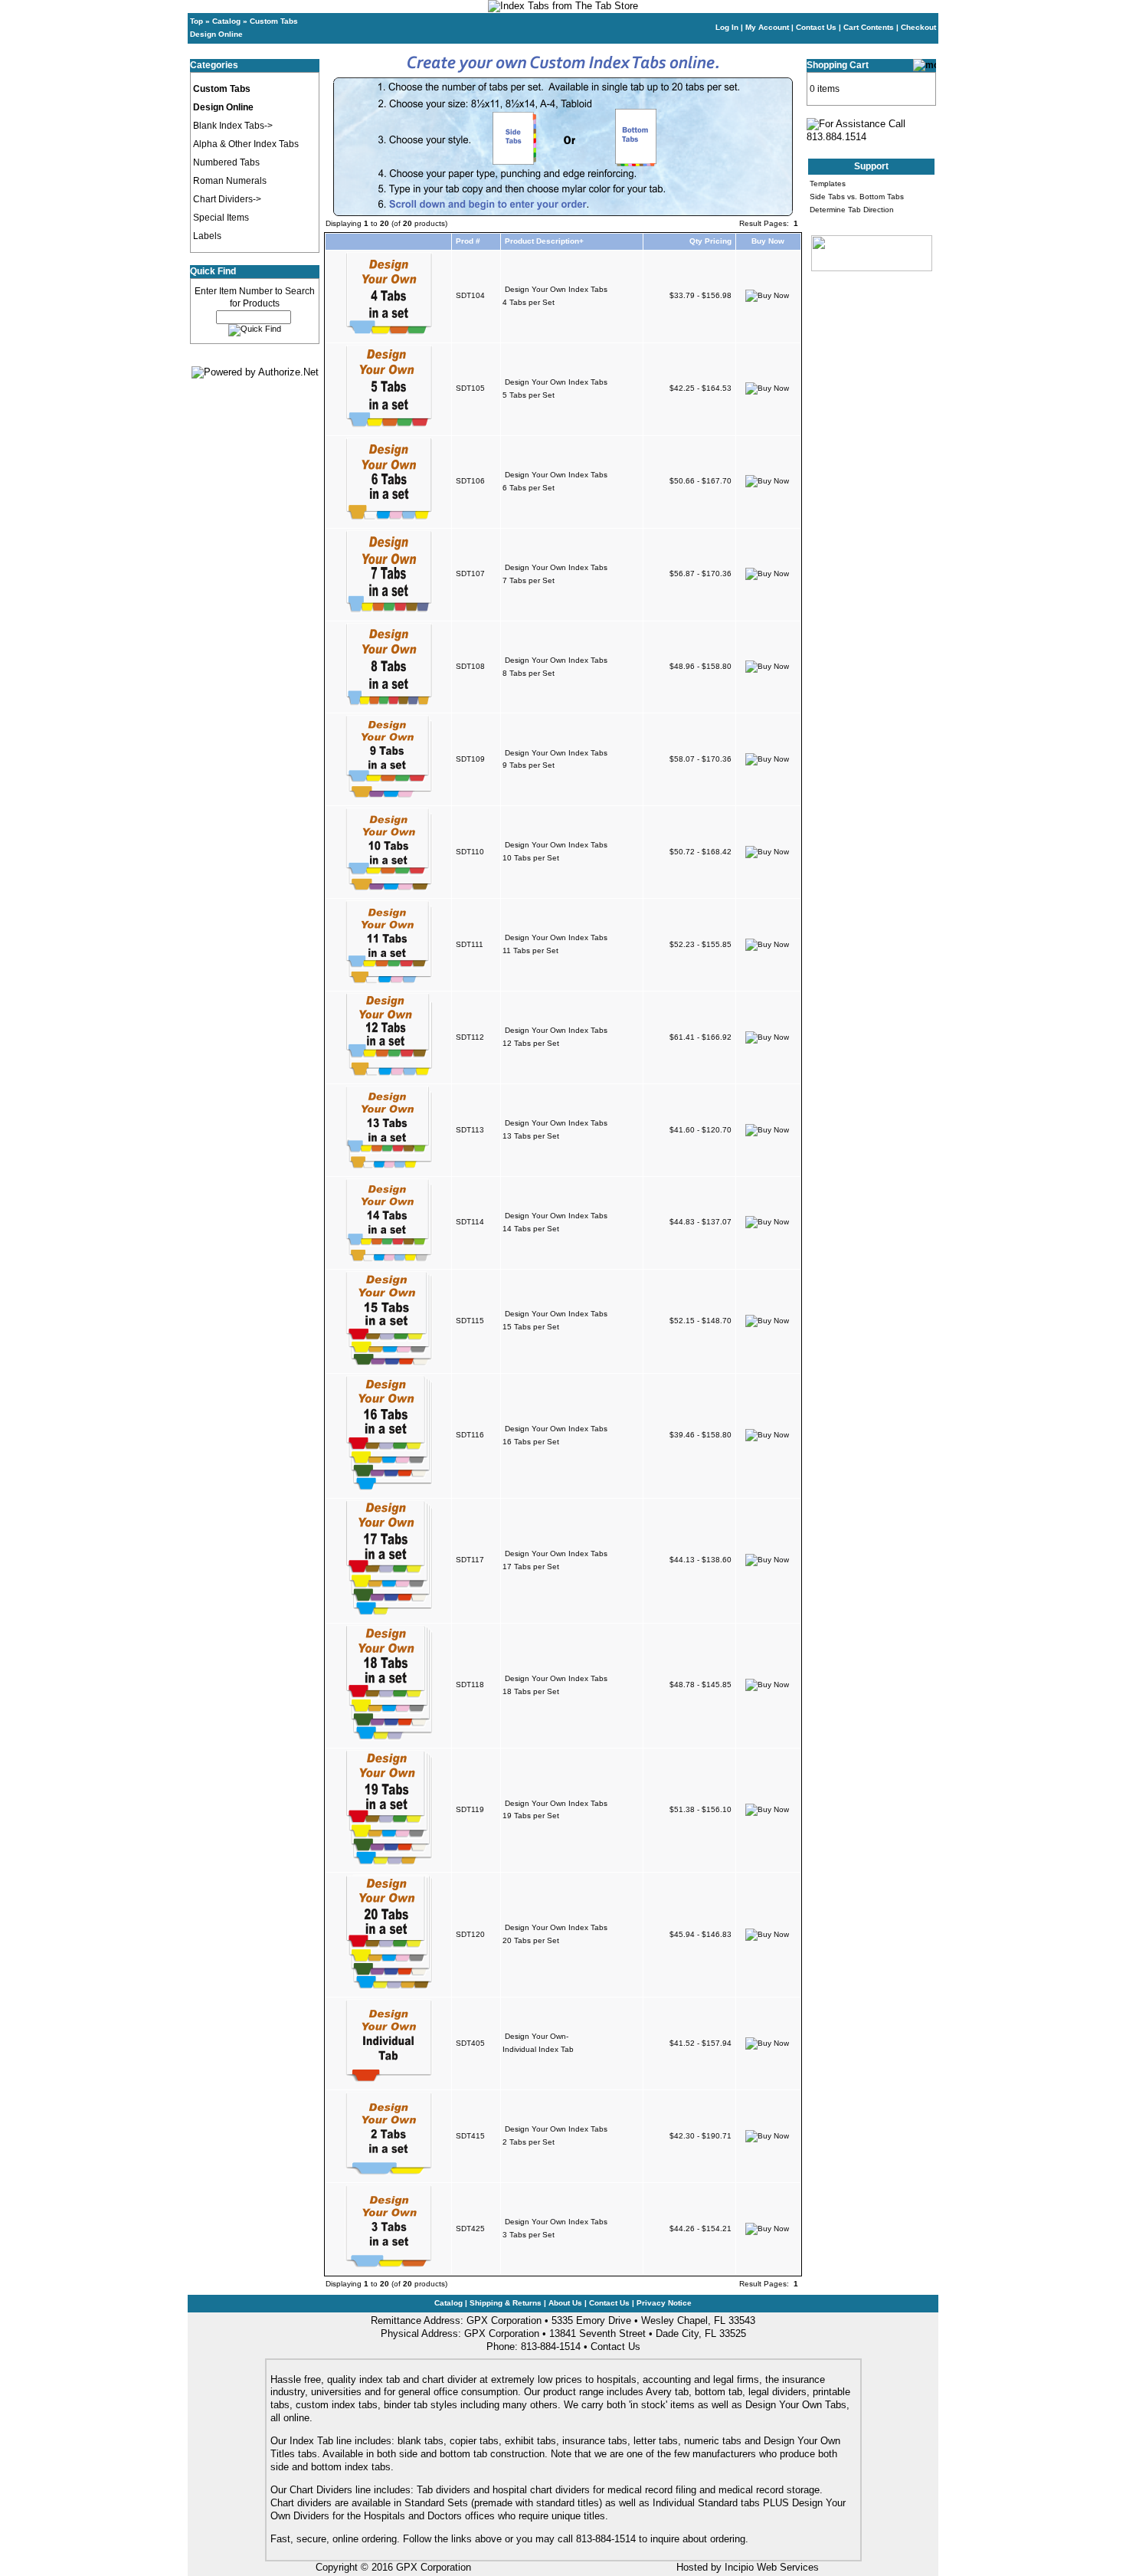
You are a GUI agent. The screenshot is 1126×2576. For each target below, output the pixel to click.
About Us (565, 2303)
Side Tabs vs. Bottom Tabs (857, 197)
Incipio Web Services (772, 2567)
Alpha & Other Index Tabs (246, 144)
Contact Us (816, 27)
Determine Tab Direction (852, 210)
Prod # (468, 241)
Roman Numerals (230, 181)
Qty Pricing (710, 241)
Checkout (918, 27)
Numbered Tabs (226, 162)
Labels (207, 236)
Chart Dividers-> (227, 199)
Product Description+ (544, 241)
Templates (828, 184)
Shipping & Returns (506, 2303)
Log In (727, 27)
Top (196, 21)
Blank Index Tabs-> (233, 126)
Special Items (221, 218)
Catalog (226, 21)
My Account (767, 27)
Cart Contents (869, 27)
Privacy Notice (664, 2303)
